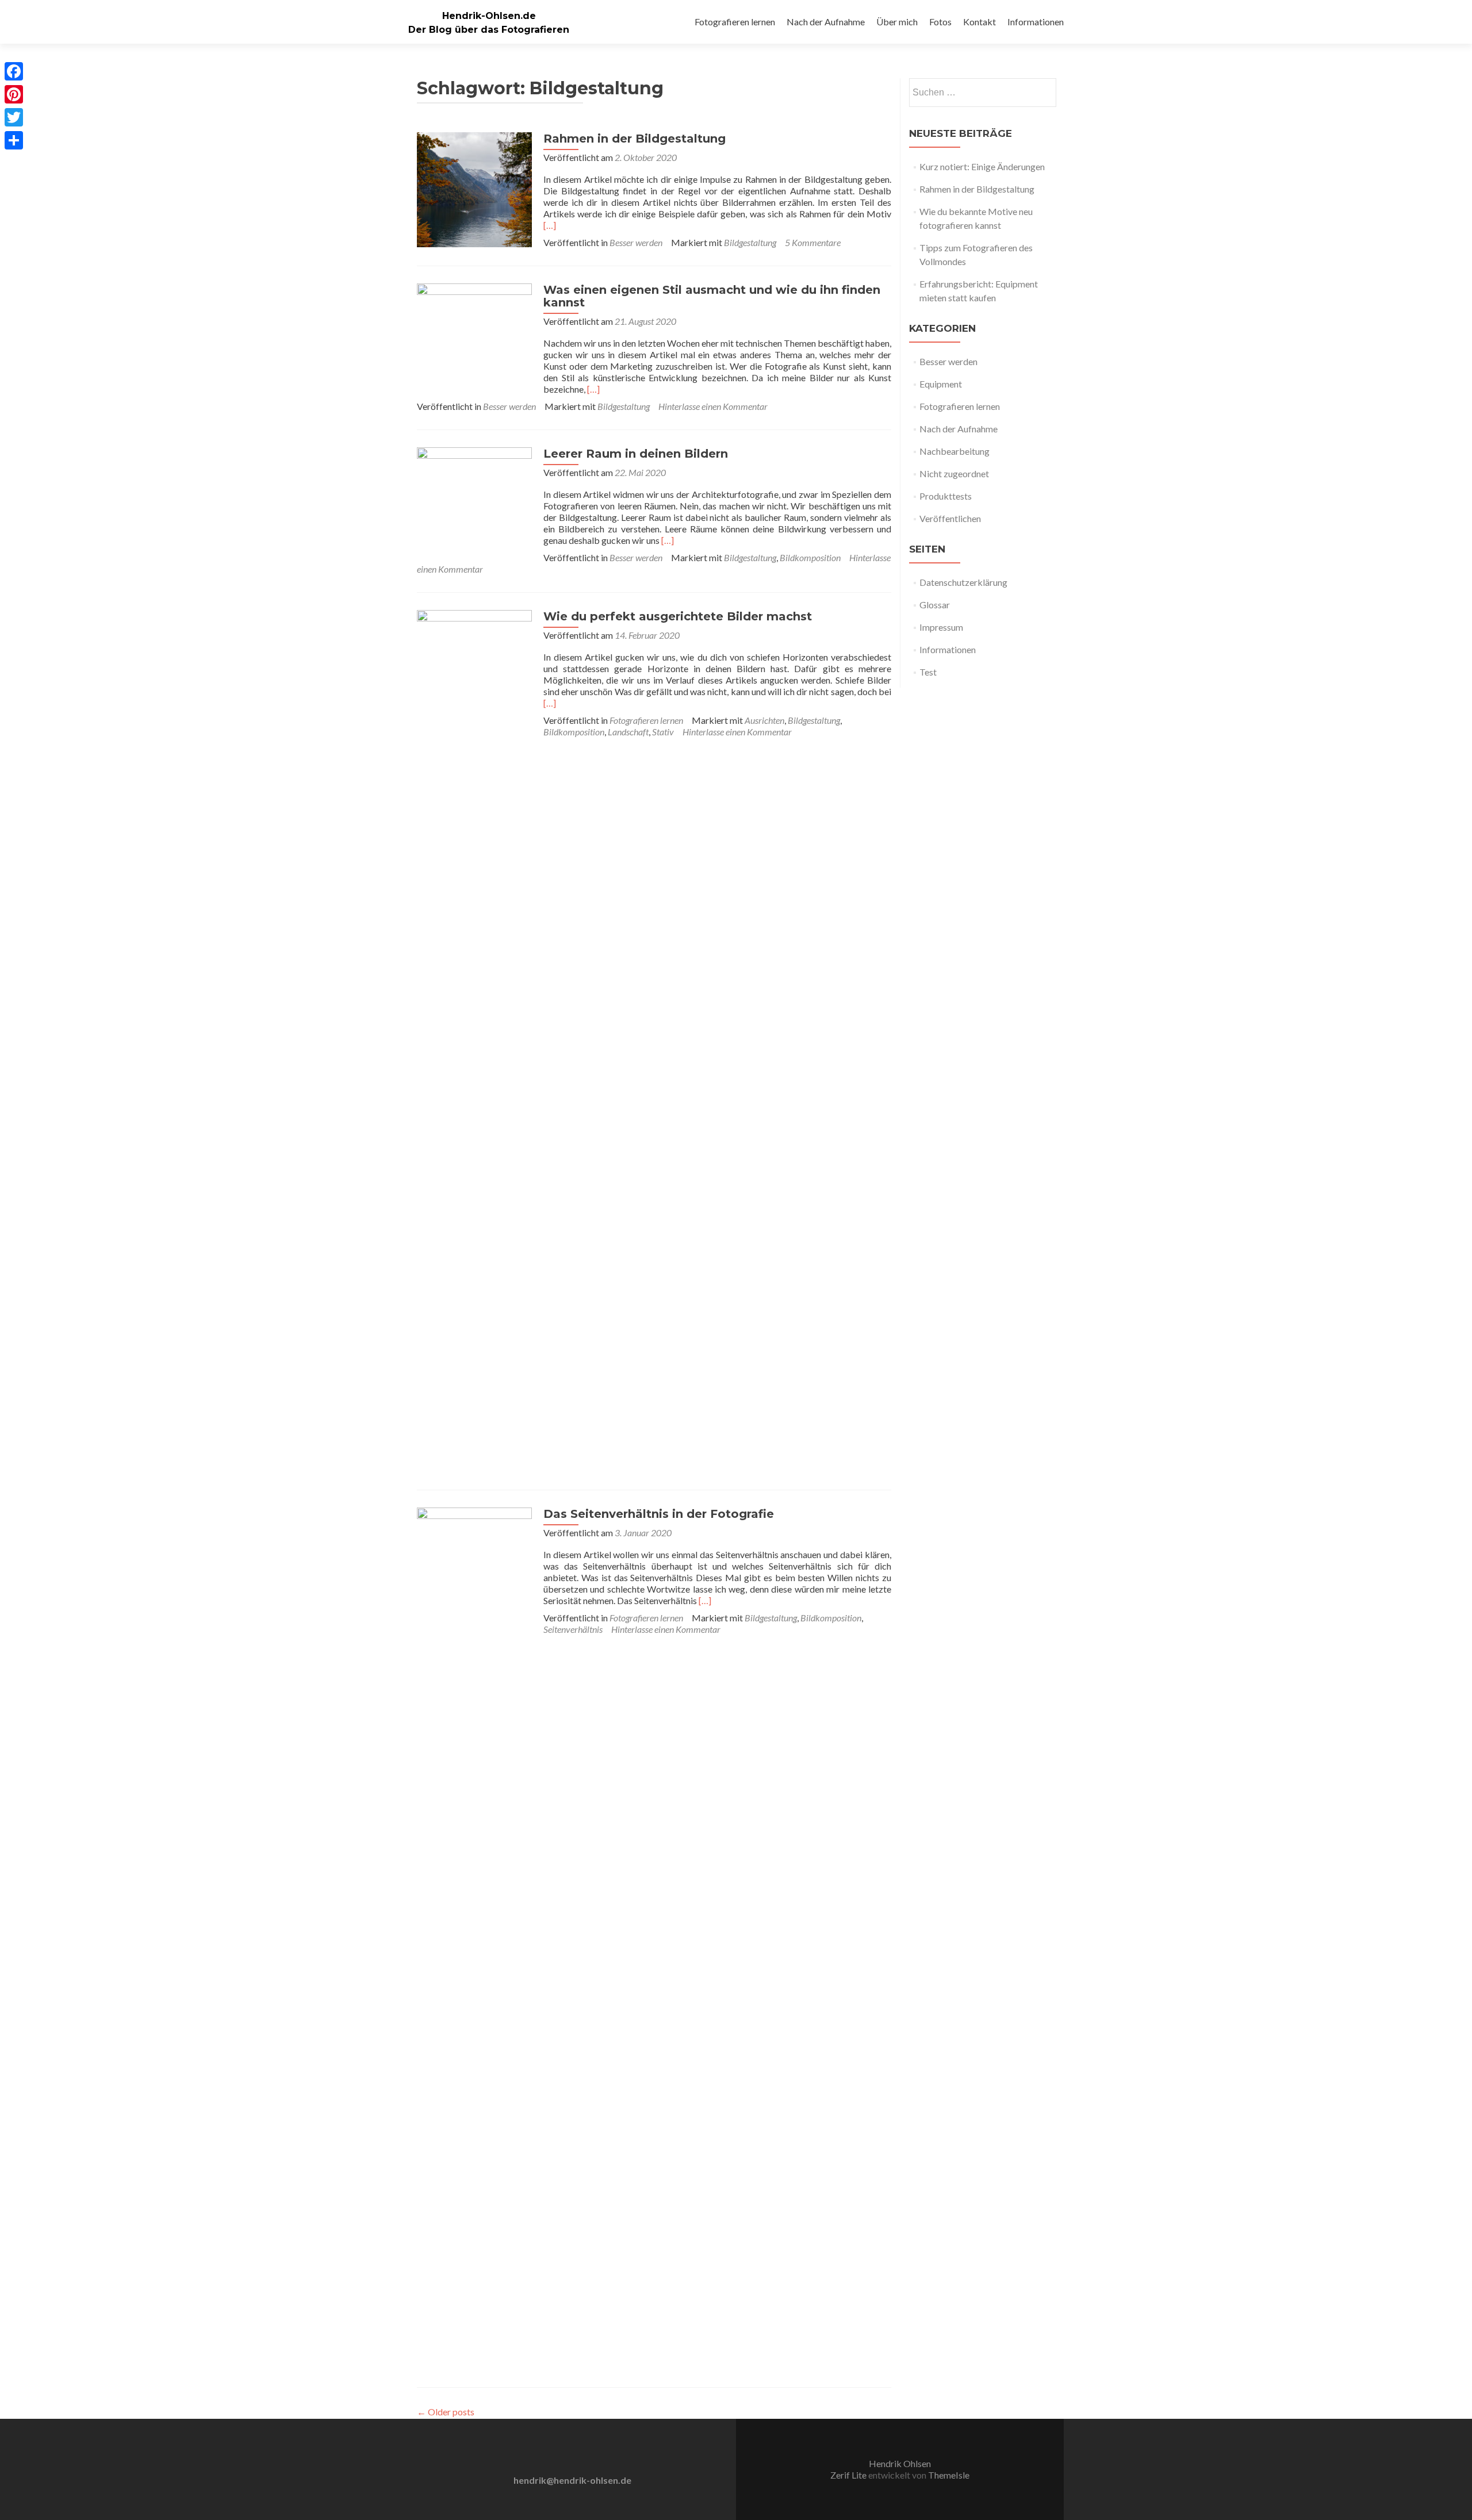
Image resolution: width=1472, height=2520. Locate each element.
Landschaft (628, 732)
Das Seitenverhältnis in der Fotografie (659, 1514)
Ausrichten (764, 720)
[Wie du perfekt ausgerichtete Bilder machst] (474, 1040)
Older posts (446, 2412)
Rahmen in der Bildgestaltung (635, 139)
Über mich (897, 22)
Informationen (1036, 22)
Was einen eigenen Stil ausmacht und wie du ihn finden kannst (712, 296)
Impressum (941, 627)
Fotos (940, 22)
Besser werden (636, 242)
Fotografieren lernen (735, 22)
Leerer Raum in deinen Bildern (636, 454)
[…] (550, 225)
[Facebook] (14, 71)
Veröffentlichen (950, 518)
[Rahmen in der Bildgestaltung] (474, 188)
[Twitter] (14, 117)
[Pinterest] (14, 94)
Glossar (935, 605)
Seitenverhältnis (573, 1629)
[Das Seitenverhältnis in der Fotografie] (474, 1937)
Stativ (663, 732)
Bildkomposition (810, 557)
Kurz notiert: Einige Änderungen (982, 166)
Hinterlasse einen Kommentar (713, 406)
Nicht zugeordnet (954, 473)
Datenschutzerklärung (963, 582)
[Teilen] (14, 140)
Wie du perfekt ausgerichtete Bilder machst (678, 616)
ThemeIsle (949, 2475)
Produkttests (946, 496)
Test (928, 672)
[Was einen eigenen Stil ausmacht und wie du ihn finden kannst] (474, 340)
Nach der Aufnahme (826, 22)
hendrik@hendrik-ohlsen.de (572, 2480)
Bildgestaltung (750, 242)
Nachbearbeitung (954, 451)
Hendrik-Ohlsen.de (489, 16)
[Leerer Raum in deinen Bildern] (474, 503)
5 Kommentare (813, 242)
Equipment (941, 384)
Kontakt (980, 22)
